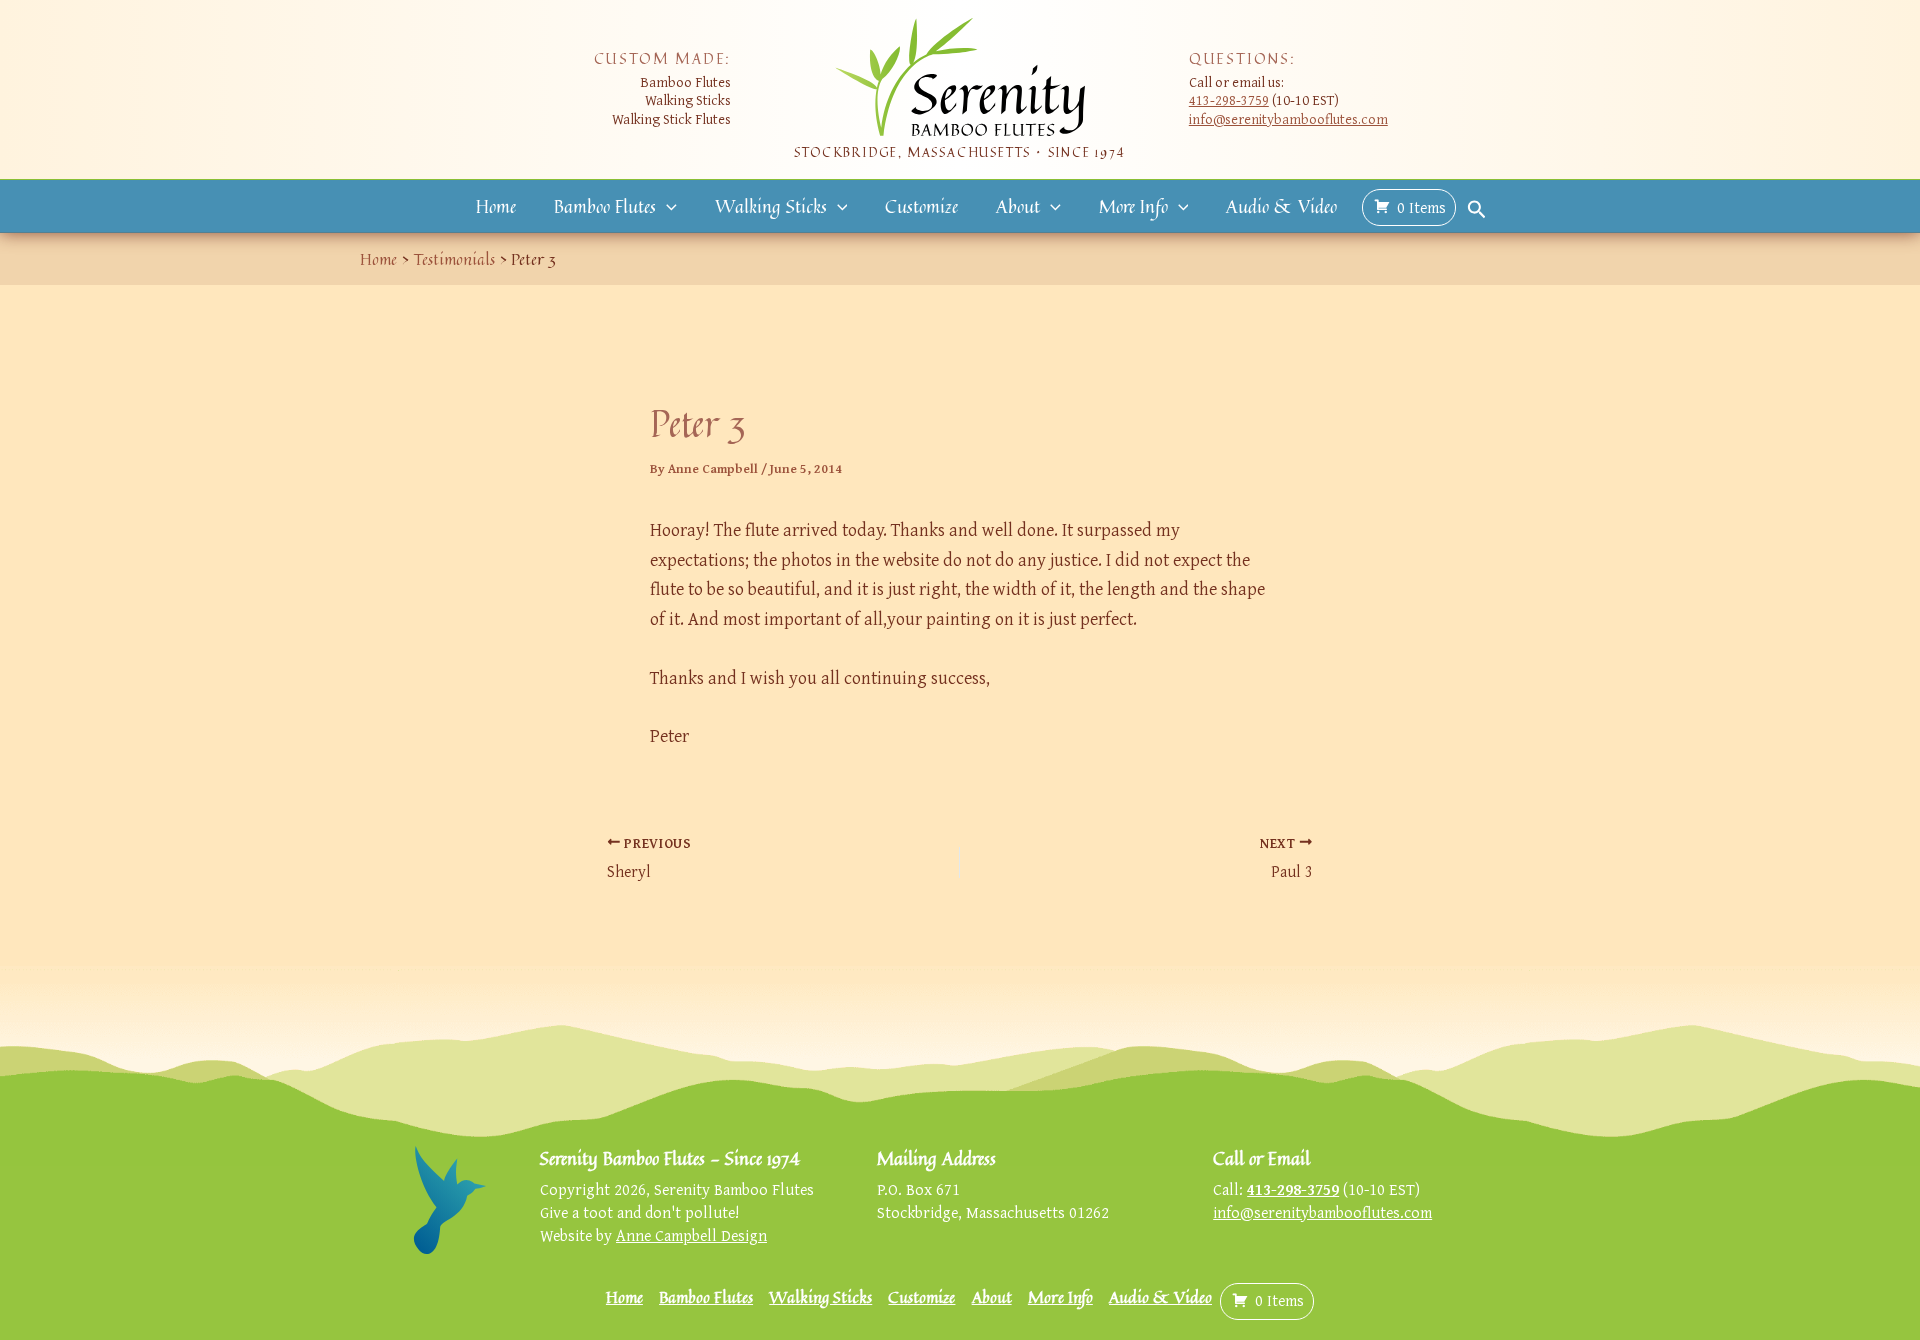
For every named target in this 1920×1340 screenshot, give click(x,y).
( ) (1421, 207)
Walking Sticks (771, 206)
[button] (666, 206)
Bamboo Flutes (605, 206)
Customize (921, 206)
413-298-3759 (1229, 99)
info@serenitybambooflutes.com (1288, 118)
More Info (1133, 206)
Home (496, 206)
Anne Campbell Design (691, 1235)
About (1018, 206)
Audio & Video (1281, 206)
